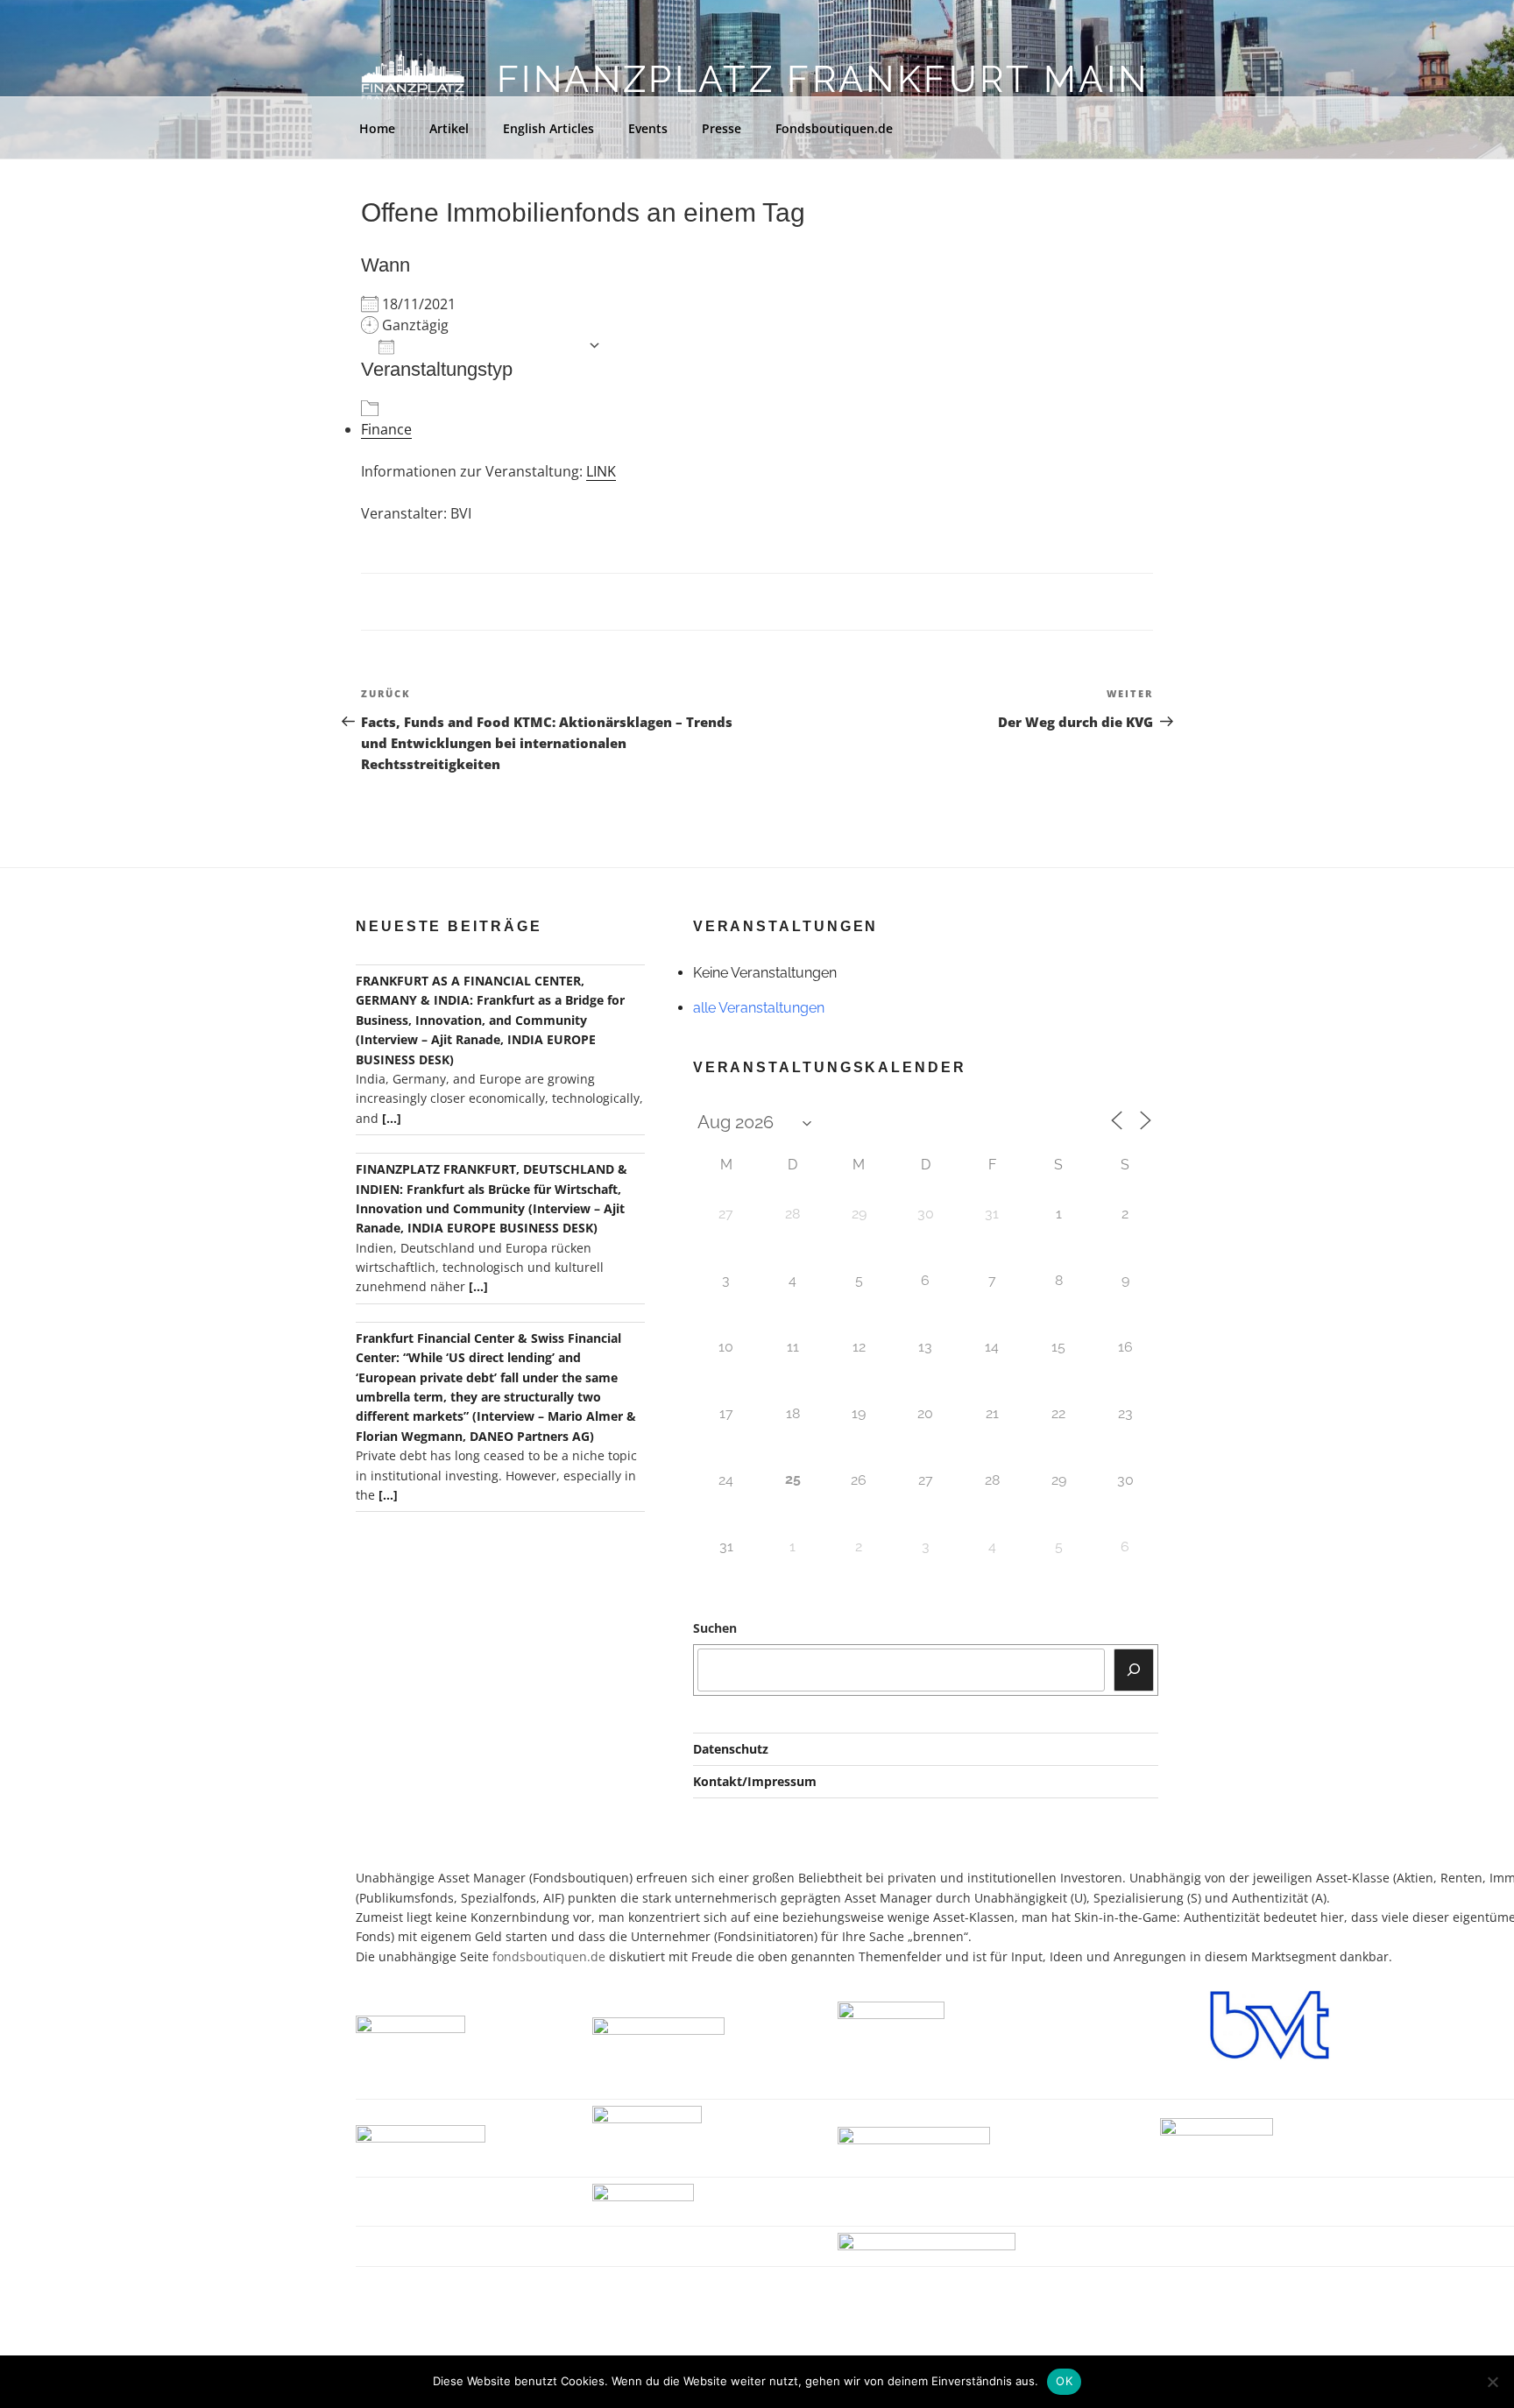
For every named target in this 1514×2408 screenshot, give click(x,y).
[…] (392, 1118)
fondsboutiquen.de (549, 1956)
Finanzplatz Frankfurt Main (823, 79)
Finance (386, 429)
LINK (601, 471)
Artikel (449, 128)
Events (648, 128)
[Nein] (1492, 2382)
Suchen (715, 1628)
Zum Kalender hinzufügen (491, 346)
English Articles (548, 128)
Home (377, 128)
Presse (722, 128)
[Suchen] (1134, 1670)
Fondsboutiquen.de (834, 128)
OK (1064, 2381)
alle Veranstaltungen (759, 1008)
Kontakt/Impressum (755, 1781)
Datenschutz (731, 1749)
